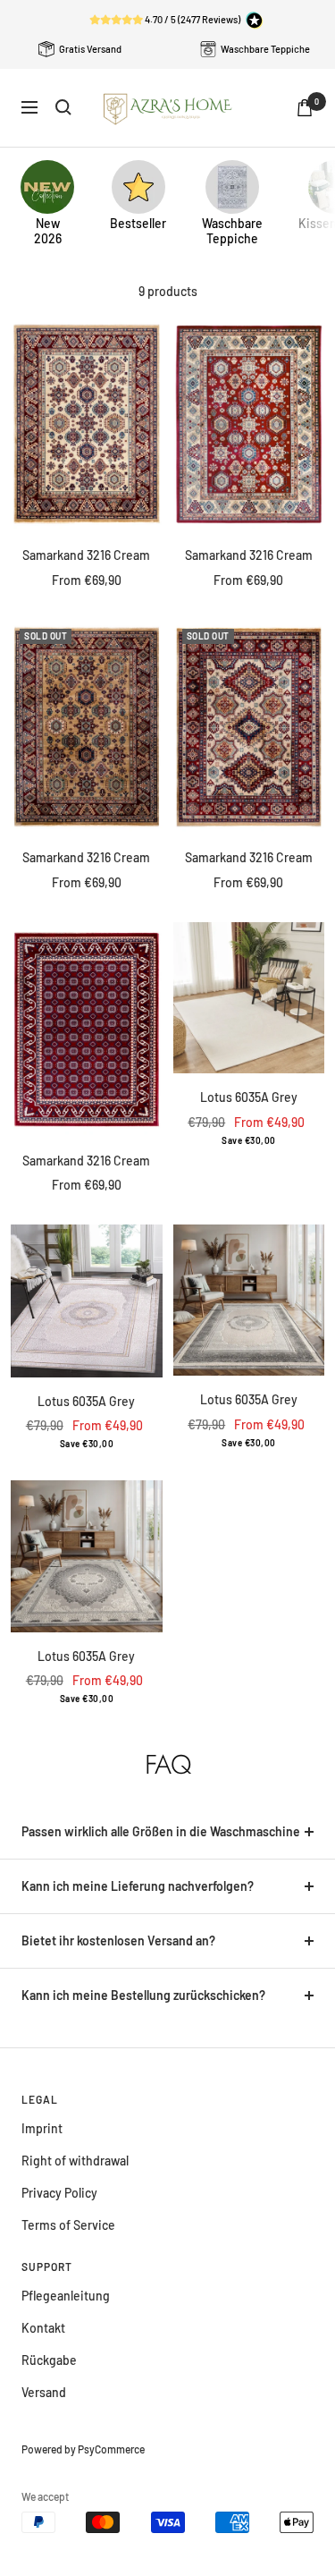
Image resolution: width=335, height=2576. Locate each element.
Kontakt (43, 2328)
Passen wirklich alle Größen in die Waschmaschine (161, 1831)
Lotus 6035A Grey (249, 1097)
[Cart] (305, 108)
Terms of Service (68, 2225)
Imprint (42, 2128)
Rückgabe (49, 2360)
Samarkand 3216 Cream (86, 555)
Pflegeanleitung (66, 2296)
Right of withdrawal (75, 2161)
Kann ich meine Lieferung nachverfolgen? (138, 1886)
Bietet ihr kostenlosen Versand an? (118, 1940)
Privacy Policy (59, 2193)
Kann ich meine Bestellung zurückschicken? (143, 1995)
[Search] (63, 107)
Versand (44, 2392)
